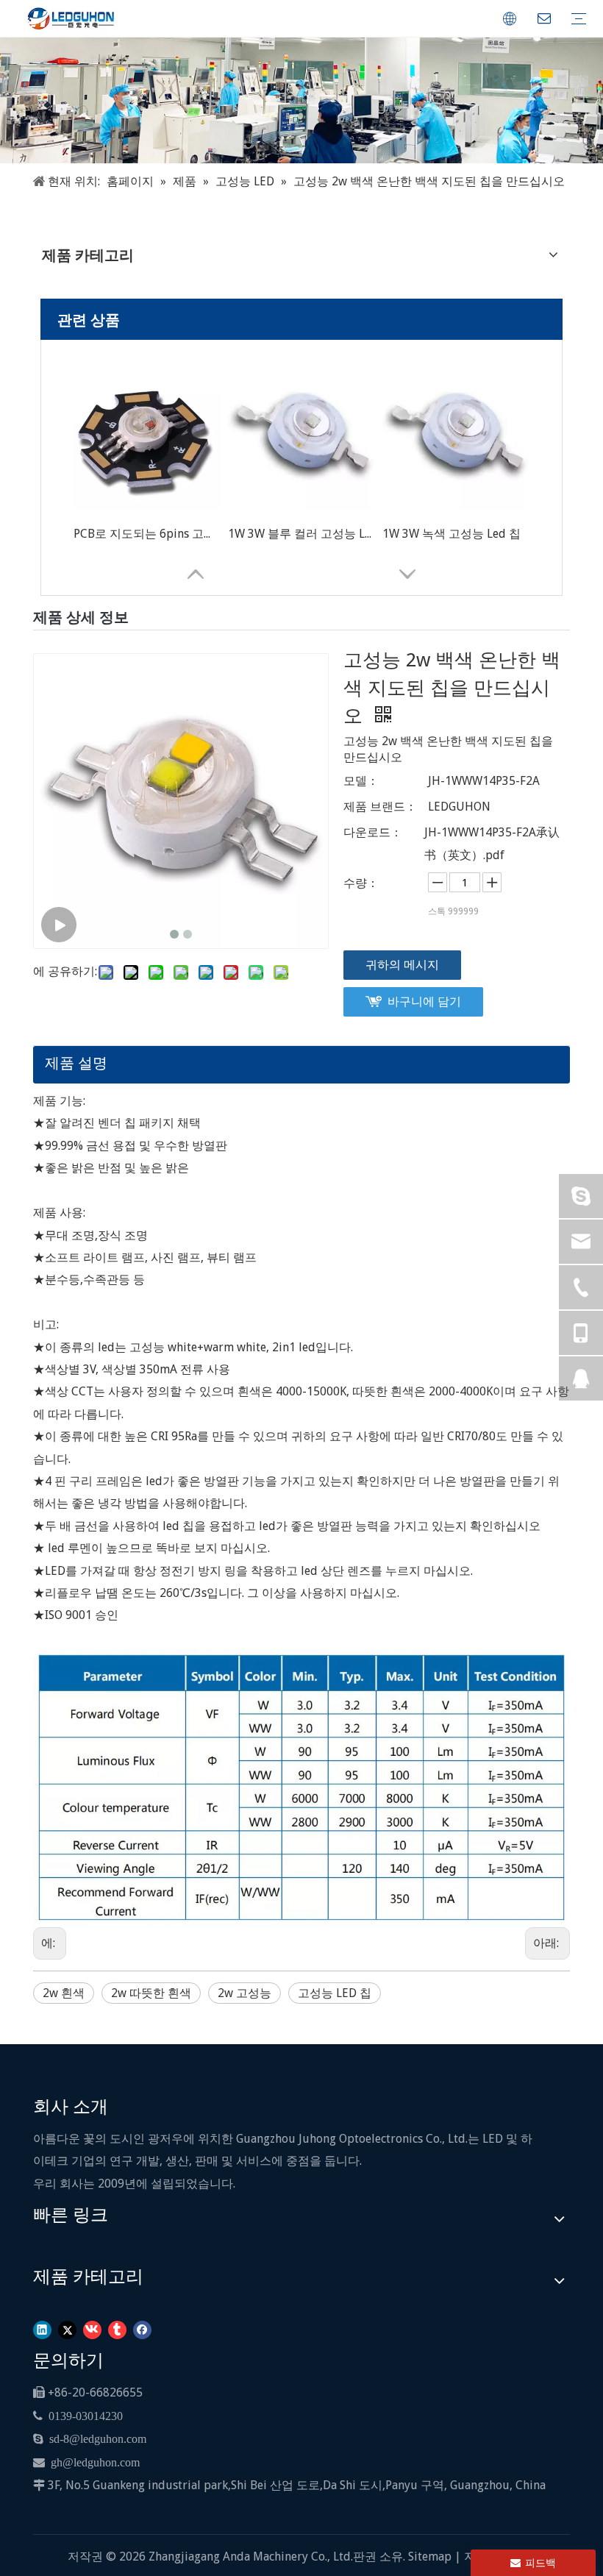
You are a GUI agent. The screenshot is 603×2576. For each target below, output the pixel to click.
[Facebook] (142, 2328)
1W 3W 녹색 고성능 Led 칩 (452, 534)
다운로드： (373, 832)
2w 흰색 (64, 1993)
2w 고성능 (245, 1993)
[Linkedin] (42, 2328)
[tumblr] (117, 2328)
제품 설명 (76, 1063)
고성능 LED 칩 (335, 1993)
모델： (361, 781)
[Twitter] (67, 2328)
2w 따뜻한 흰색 (151, 1993)
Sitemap (431, 2557)
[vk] (92, 2328)
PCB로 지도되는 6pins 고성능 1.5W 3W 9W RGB (147, 534)
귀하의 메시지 (402, 965)
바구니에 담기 (424, 1001)
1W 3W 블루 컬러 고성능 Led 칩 (301, 534)
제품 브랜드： (380, 807)
